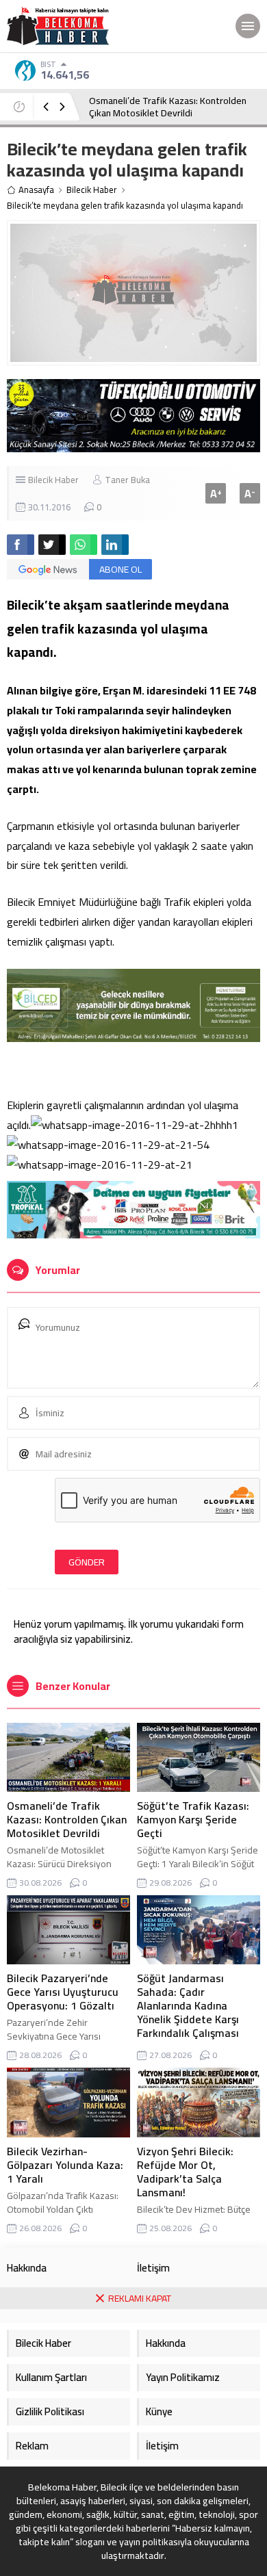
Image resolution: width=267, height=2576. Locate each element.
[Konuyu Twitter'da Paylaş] (52, 545)
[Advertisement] (133, 2443)
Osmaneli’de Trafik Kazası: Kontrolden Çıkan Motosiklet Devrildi (168, 107)
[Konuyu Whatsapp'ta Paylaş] (84, 545)
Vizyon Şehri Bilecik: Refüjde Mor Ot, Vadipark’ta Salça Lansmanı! (185, 2172)
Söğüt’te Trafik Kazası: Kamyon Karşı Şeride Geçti (193, 1819)
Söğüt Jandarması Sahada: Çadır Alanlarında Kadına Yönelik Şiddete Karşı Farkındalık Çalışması (188, 2005)
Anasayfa (36, 190)
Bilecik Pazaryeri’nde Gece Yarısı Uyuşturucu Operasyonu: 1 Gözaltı (63, 1992)
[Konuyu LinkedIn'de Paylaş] (115, 545)
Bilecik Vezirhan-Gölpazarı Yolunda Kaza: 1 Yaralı (65, 2165)
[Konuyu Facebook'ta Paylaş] (21, 545)
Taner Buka (127, 480)
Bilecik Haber (92, 190)
